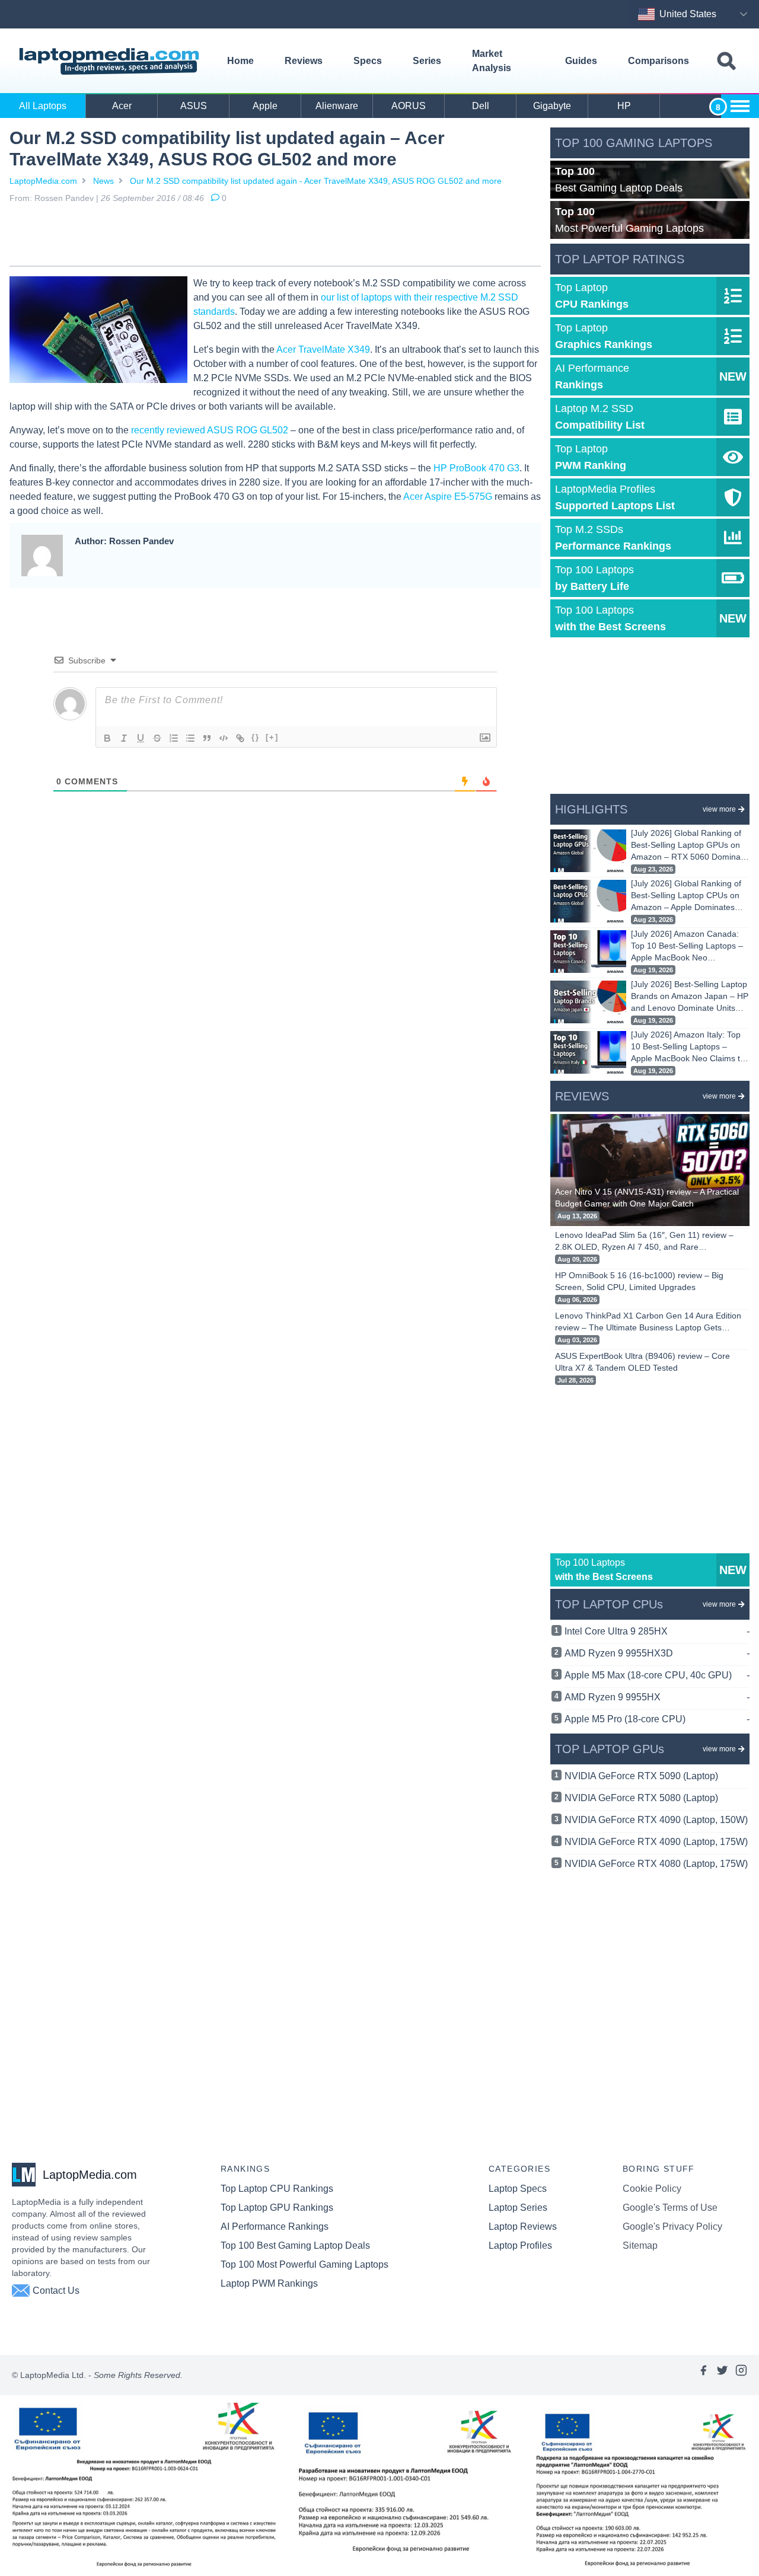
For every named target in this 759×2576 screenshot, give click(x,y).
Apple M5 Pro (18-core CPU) (657, 1719)
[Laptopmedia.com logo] (111, 61)
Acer (122, 106)
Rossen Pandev (64, 198)
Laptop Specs (518, 2189)
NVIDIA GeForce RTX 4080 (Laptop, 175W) (656, 1864)
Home (240, 61)
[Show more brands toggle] (740, 106)
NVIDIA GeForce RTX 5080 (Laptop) (641, 1798)
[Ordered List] (174, 738)
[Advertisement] (275, 237)
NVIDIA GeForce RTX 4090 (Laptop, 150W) (656, 1820)
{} (256, 737)
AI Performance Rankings (275, 2227)
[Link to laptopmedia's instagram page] (741, 2375)
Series (427, 61)
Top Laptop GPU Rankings (277, 2208)
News (103, 181)
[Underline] (141, 738)
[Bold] (107, 738)
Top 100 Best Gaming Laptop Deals (295, 2245)
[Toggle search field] (726, 61)
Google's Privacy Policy (672, 2227)
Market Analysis (492, 61)
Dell (481, 106)
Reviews (304, 61)
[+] (272, 737)
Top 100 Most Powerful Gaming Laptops (304, 2264)
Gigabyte (552, 106)
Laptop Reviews (523, 2227)
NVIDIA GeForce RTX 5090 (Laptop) (641, 1776)
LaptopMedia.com (43, 181)
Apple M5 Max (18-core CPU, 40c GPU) (657, 1675)
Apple (265, 106)
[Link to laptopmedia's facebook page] (703, 2375)
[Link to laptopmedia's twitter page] (722, 2375)
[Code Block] (224, 738)
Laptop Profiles (520, 2245)
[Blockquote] (207, 738)
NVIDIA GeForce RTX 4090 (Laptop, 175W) (656, 1842)
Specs (368, 61)
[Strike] (157, 738)
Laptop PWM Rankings (269, 2283)
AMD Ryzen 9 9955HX (657, 1697)
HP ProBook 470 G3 (476, 468)
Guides (581, 61)
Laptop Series (518, 2208)
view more (719, 809)
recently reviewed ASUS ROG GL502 (210, 430)
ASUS (194, 106)
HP (624, 106)
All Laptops (43, 106)
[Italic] (124, 738)
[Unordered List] (190, 738)
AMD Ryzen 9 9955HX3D (657, 1653)
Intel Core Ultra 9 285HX (657, 1631)
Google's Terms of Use (670, 2208)
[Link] (240, 738)
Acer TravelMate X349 (323, 349)
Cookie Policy (652, 2189)
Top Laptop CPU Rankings (277, 2189)
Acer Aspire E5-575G (448, 497)
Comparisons (658, 61)
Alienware (337, 106)
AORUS (409, 106)
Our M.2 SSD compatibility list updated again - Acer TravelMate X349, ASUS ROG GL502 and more (316, 181)
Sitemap (640, 2245)
